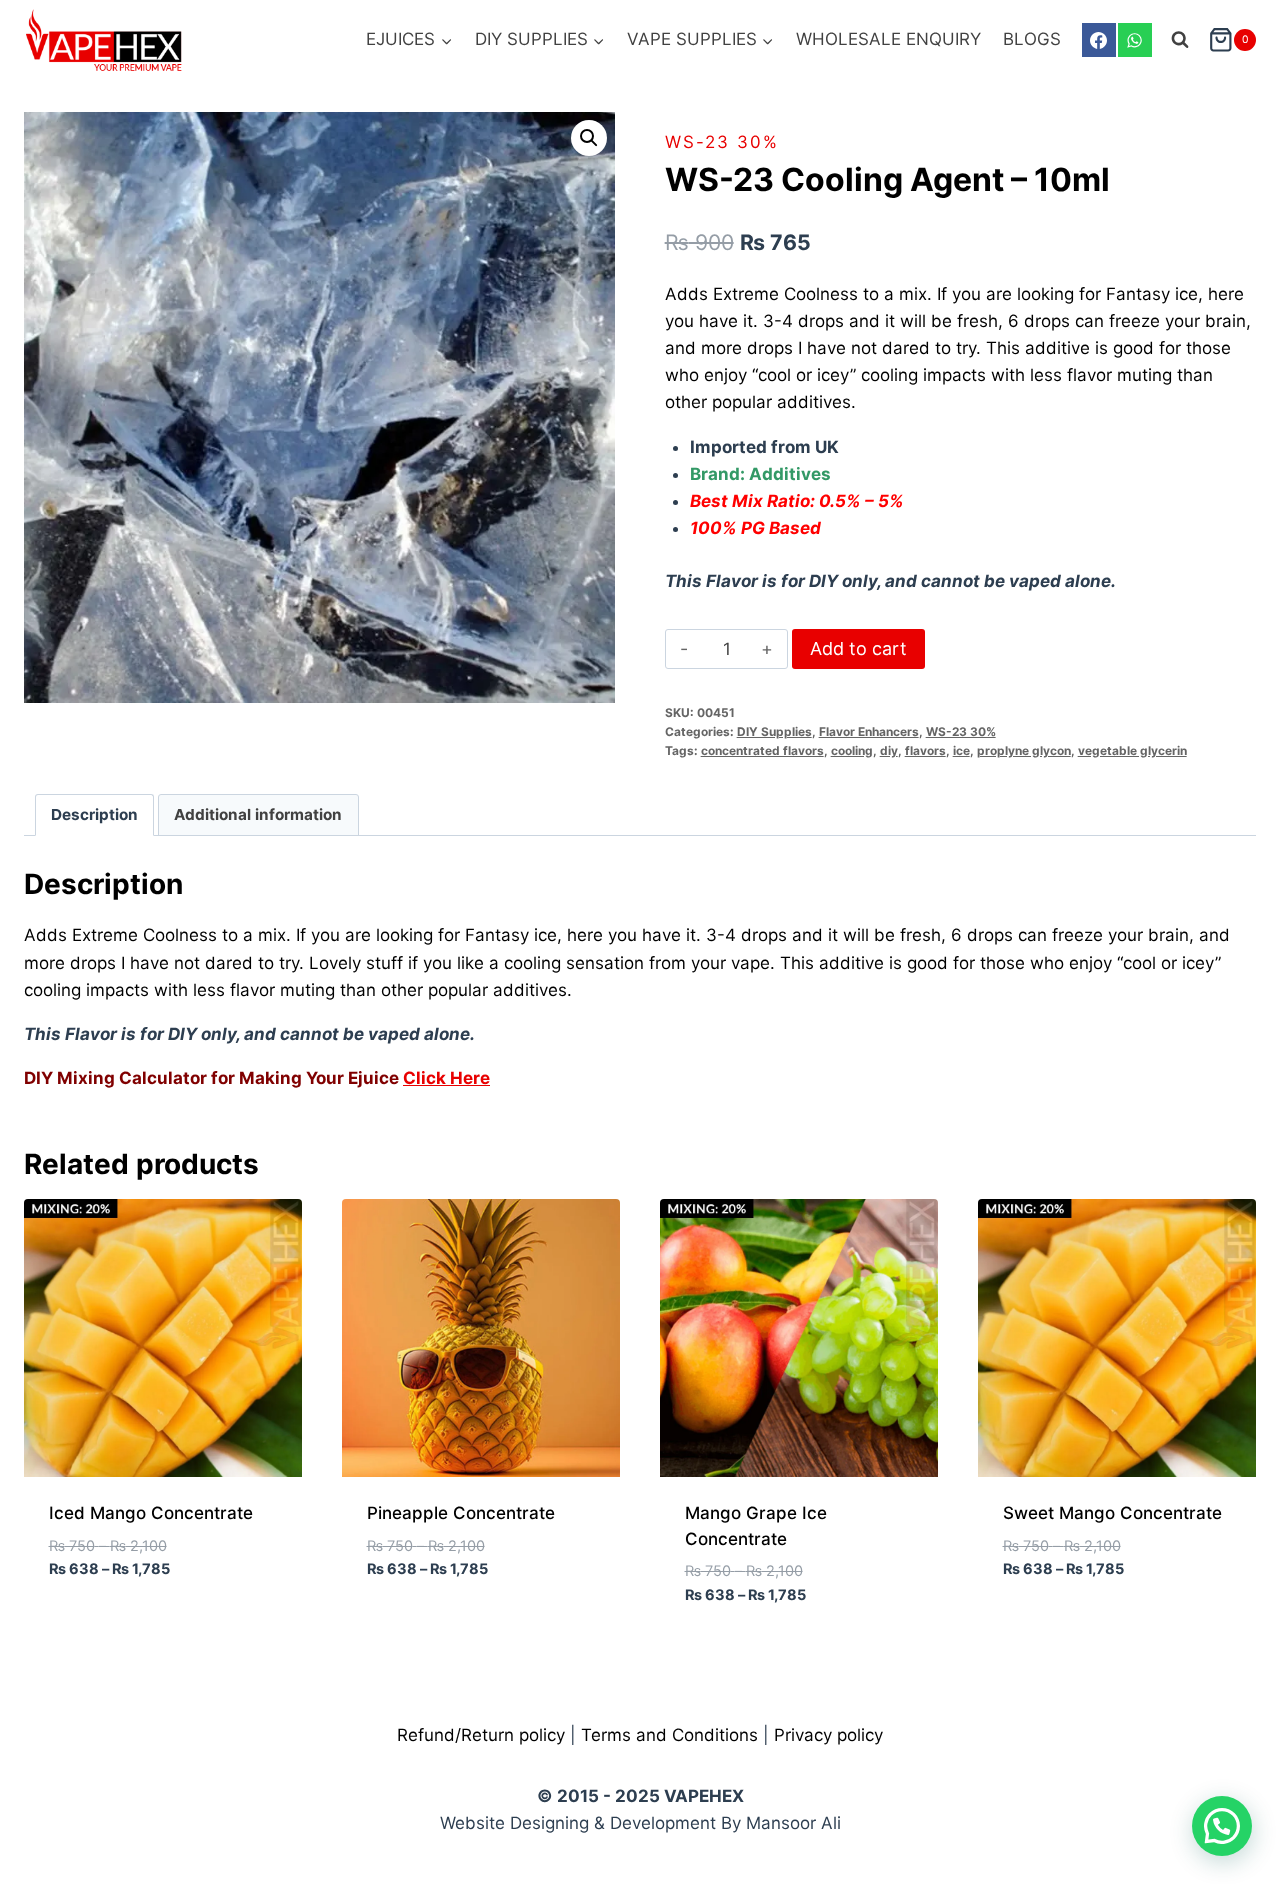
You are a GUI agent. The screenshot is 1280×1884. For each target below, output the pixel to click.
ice (961, 750)
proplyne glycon (1024, 750)
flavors (925, 750)
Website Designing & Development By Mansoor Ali (640, 1823)
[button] (589, 138)
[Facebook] (1099, 40)
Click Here (446, 1078)
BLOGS (1032, 39)
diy (889, 750)
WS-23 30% (722, 142)
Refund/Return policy (481, 1735)
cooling (852, 750)
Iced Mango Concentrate (151, 1513)
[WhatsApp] (1135, 40)
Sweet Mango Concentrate (1112, 1513)
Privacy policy (828, 1735)
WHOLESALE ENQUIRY (888, 39)
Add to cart (858, 648)
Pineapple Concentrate (461, 1513)
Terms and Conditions (669, 1735)
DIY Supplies (774, 731)
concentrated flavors (762, 750)
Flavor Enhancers (869, 731)
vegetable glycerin (1132, 750)
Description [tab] (94, 814)
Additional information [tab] (258, 814)
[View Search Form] (1180, 40)
